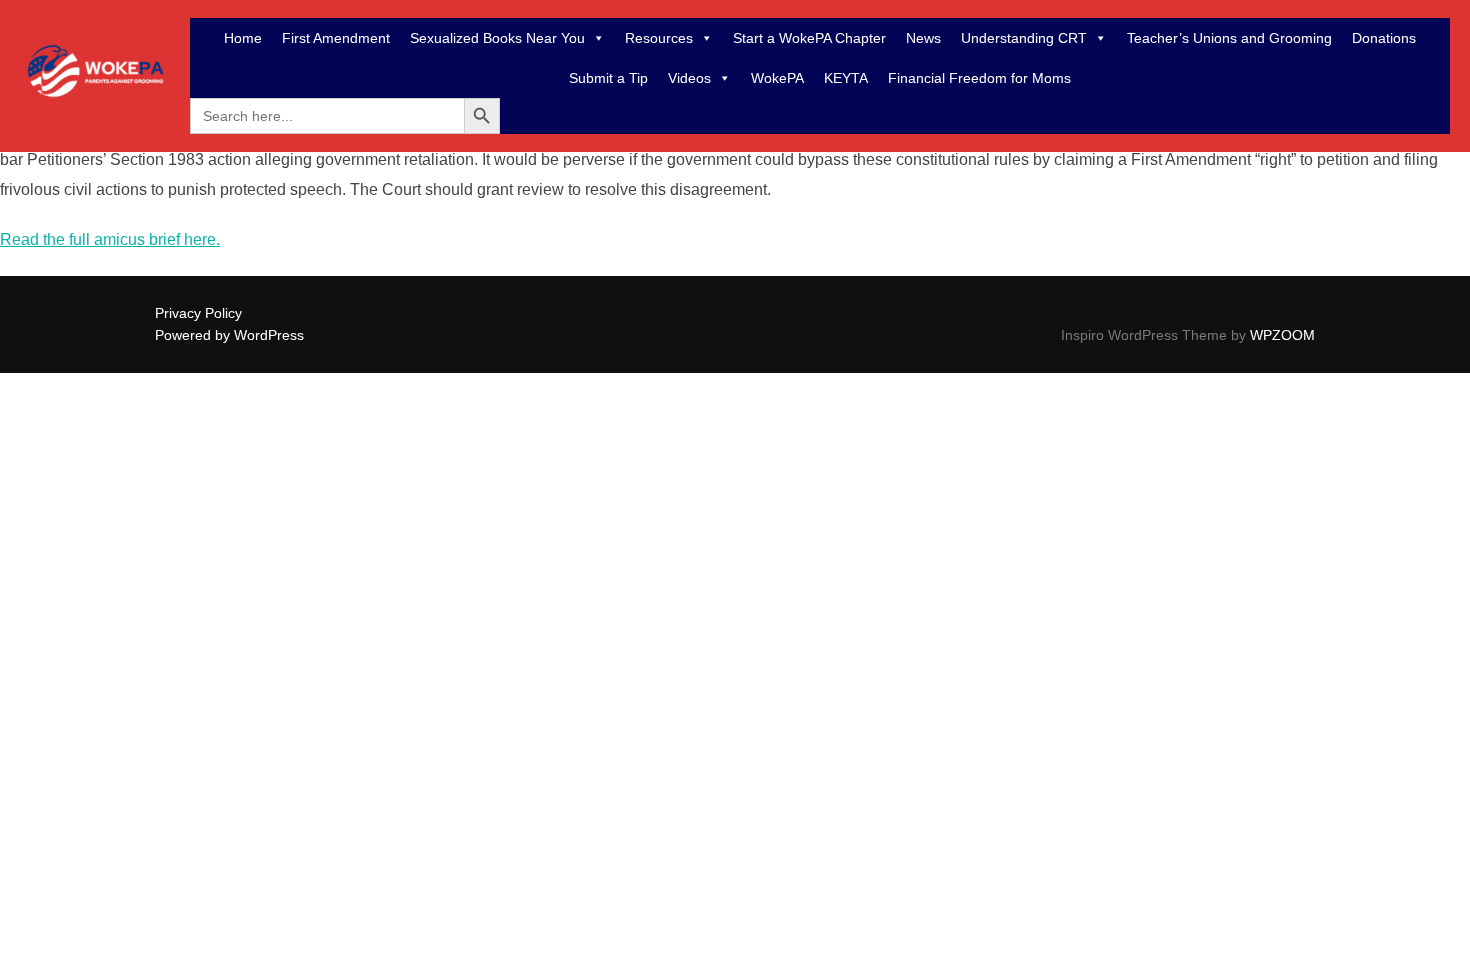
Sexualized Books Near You (497, 38)
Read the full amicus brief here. (110, 239)
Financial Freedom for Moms (979, 78)
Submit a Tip (608, 78)
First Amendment (336, 38)
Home (243, 38)
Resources (659, 38)
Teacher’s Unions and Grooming (1229, 38)
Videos (689, 78)
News (923, 38)
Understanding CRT (1024, 38)
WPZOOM (1282, 335)
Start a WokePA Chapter (809, 38)
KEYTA (846, 78)
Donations (1384, 38)
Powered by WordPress (229, 335)
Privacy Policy (198, 313)
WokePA (777, 78)
